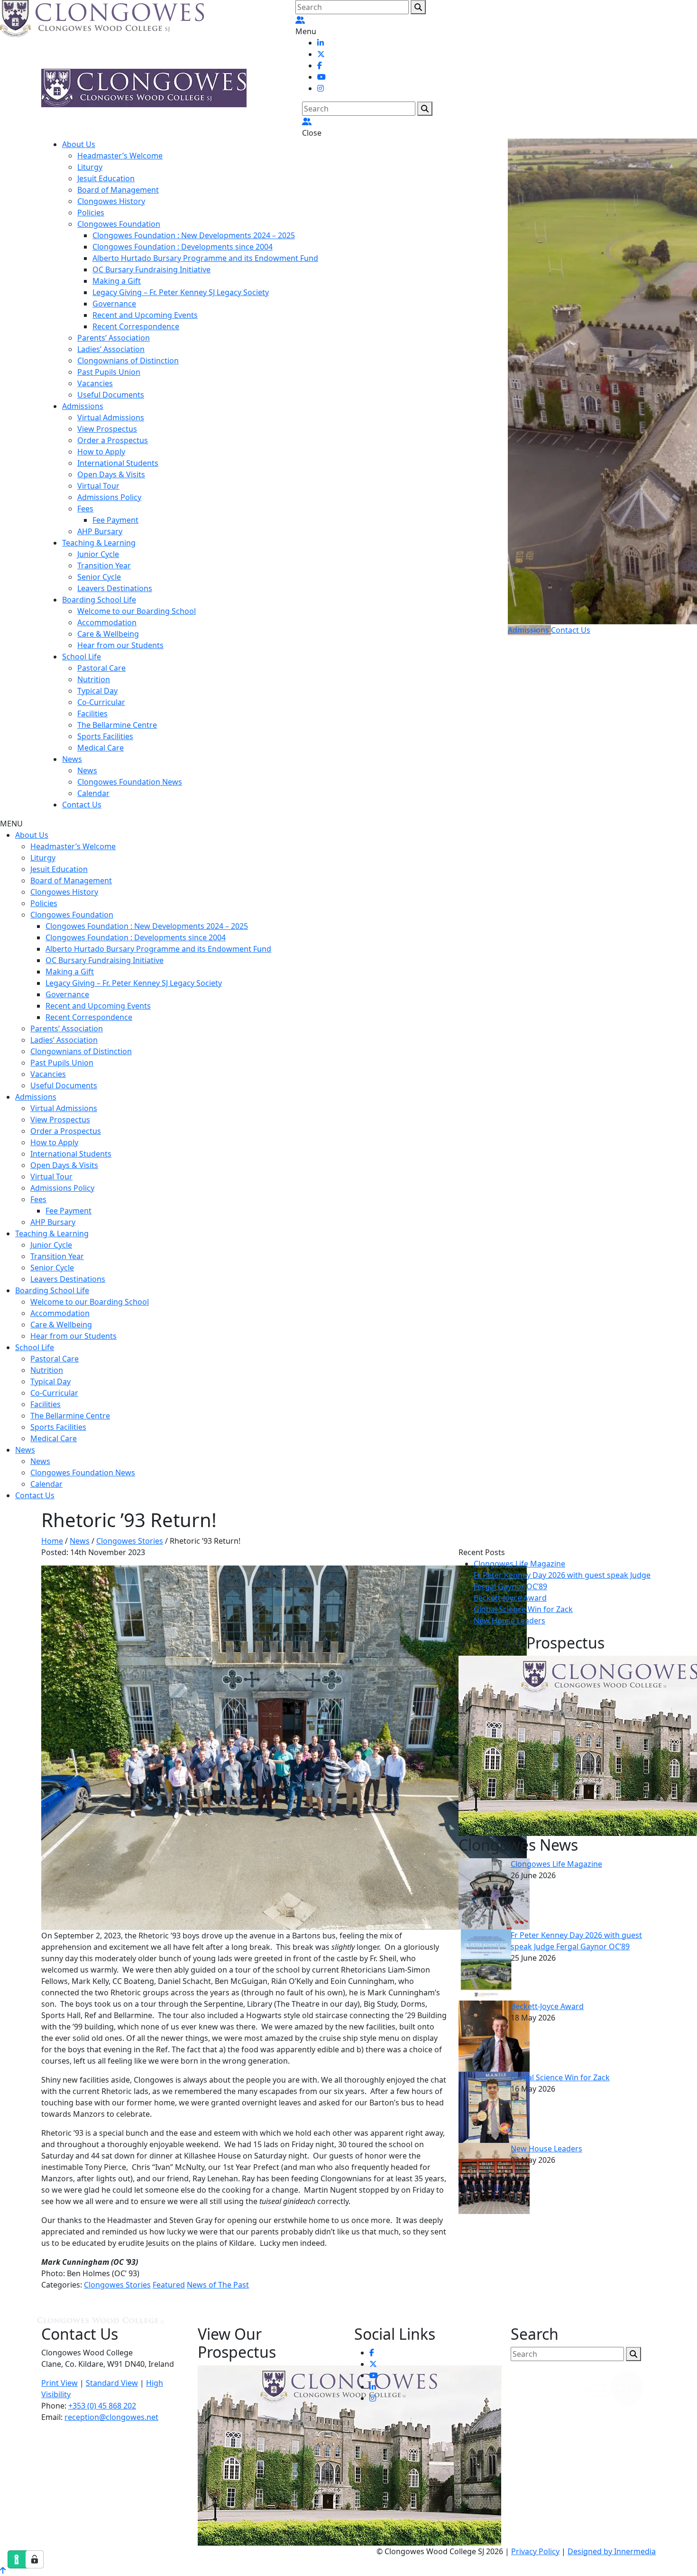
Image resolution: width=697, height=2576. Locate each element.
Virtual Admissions (111, 417)
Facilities (92, 713)
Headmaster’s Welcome (120, 156)
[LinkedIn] (321, 43)
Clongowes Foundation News (130, 782)
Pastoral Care (101, 668)
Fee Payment (115, 520)
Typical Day (97, 691)
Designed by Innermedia (612, 2551)
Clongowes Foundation (119, 224)
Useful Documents (111, 395)
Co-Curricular (101, 702)
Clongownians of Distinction (128, 361)
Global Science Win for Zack (523, 1609)
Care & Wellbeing (108, 634)
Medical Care (101, 748)
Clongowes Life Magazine (519, 1564)
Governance (114, 304)
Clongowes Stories (117, 2285)
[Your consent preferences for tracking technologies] (35, 2559)
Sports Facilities (105, 736)
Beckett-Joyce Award (510, 1598)
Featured (169, 2285)
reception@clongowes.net (111, 2417)
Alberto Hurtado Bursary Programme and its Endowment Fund (205, 258)
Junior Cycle (98, 554)
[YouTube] (321, 77)
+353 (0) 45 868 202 (102, 2406)
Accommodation (107, 622)
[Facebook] (320, 65)
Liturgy (90, 167)
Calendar (93, 793)
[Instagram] (321, 88)
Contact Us (82, 805)
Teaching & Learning (99, 543)
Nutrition (94, 679)
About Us (79, 144)
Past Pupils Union (109, 372)
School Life (82, 657)
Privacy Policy (535, 2551)
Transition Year (104, 565)
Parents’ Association (114, 338)
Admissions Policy (109, 497)
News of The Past (218, 2285)
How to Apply (101, 452)
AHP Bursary (100, 531)
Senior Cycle (99, 577)
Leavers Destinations (115, 588)
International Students (118, 463)
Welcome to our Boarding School (137, 611)
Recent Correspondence (136, 326)
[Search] (418, 7)
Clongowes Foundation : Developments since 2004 (183, 247)
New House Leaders (509, 1621)
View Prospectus (107, 429)
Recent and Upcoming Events (145, 315)
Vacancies (95, 383)
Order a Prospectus (113, 440)
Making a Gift (117, 281)
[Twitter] (321, 54)
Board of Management (118, 190)
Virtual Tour (98, 486)
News (72, 759)
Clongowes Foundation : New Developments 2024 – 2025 (194, 235)
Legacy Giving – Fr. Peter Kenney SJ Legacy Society (181, 292)
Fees (85, 509)
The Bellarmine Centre (117, 725)
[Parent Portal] (300, 20)
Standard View (112, 2383)
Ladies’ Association (111, 349)
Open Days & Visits (111, 474)
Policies (91, 213)
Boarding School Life (99, 600)
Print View (60, 2383)
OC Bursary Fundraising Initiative (151, 269)
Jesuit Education (106, 178)
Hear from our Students (120, 645)
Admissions (83, 406)
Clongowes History (111, 201)
